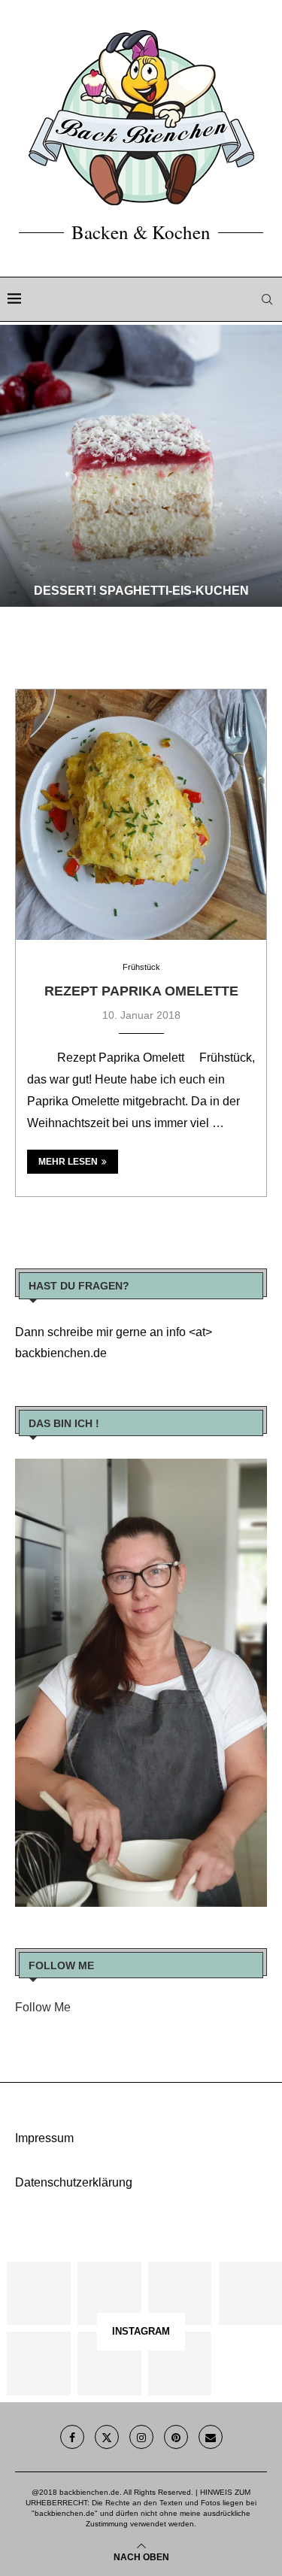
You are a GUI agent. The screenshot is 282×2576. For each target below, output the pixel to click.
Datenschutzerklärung (74, 2182)
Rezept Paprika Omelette (141, 991)
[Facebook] (72, 2437)
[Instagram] (141, 2437)
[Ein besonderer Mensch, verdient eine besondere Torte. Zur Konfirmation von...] (250, 2293)
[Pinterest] (176, 2437)
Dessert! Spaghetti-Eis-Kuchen (141, 591)
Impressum (44, 2138)
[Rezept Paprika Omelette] (141, 815)
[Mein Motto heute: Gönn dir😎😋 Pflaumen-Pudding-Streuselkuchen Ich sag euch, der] (109, 2293)
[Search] (267, 299)
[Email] (211, 2437)
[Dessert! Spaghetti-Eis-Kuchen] (141, 466)
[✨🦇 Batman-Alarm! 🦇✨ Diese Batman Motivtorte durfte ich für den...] (38, 2293)
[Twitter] (107, 2437)
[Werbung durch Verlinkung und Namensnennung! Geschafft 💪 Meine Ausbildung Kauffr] (180, 2293)
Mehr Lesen (68, 1162)
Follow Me (43, 2007)
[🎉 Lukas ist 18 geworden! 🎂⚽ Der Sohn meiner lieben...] (180, 2363)
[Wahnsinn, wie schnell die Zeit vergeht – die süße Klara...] (109, 2363)
